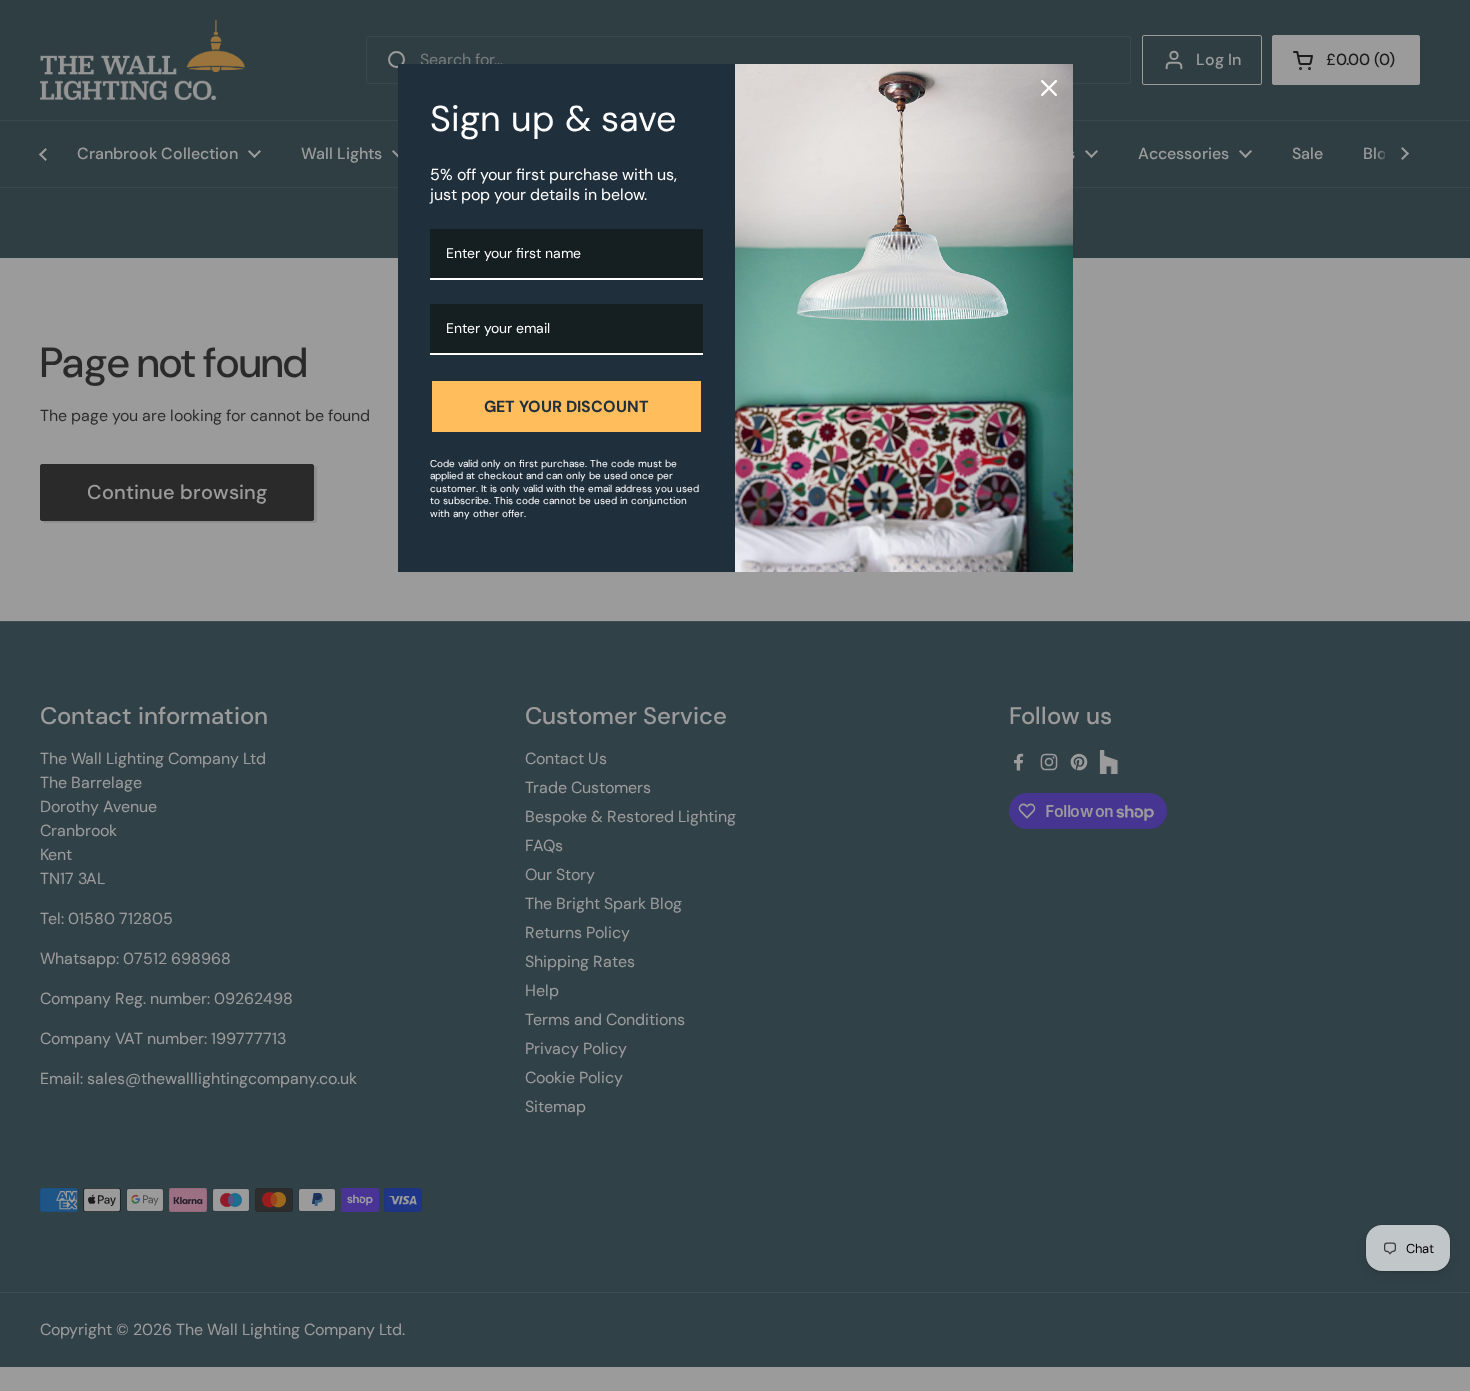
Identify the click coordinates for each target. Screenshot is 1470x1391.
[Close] (1049, 88)
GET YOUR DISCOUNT (566, 406)
